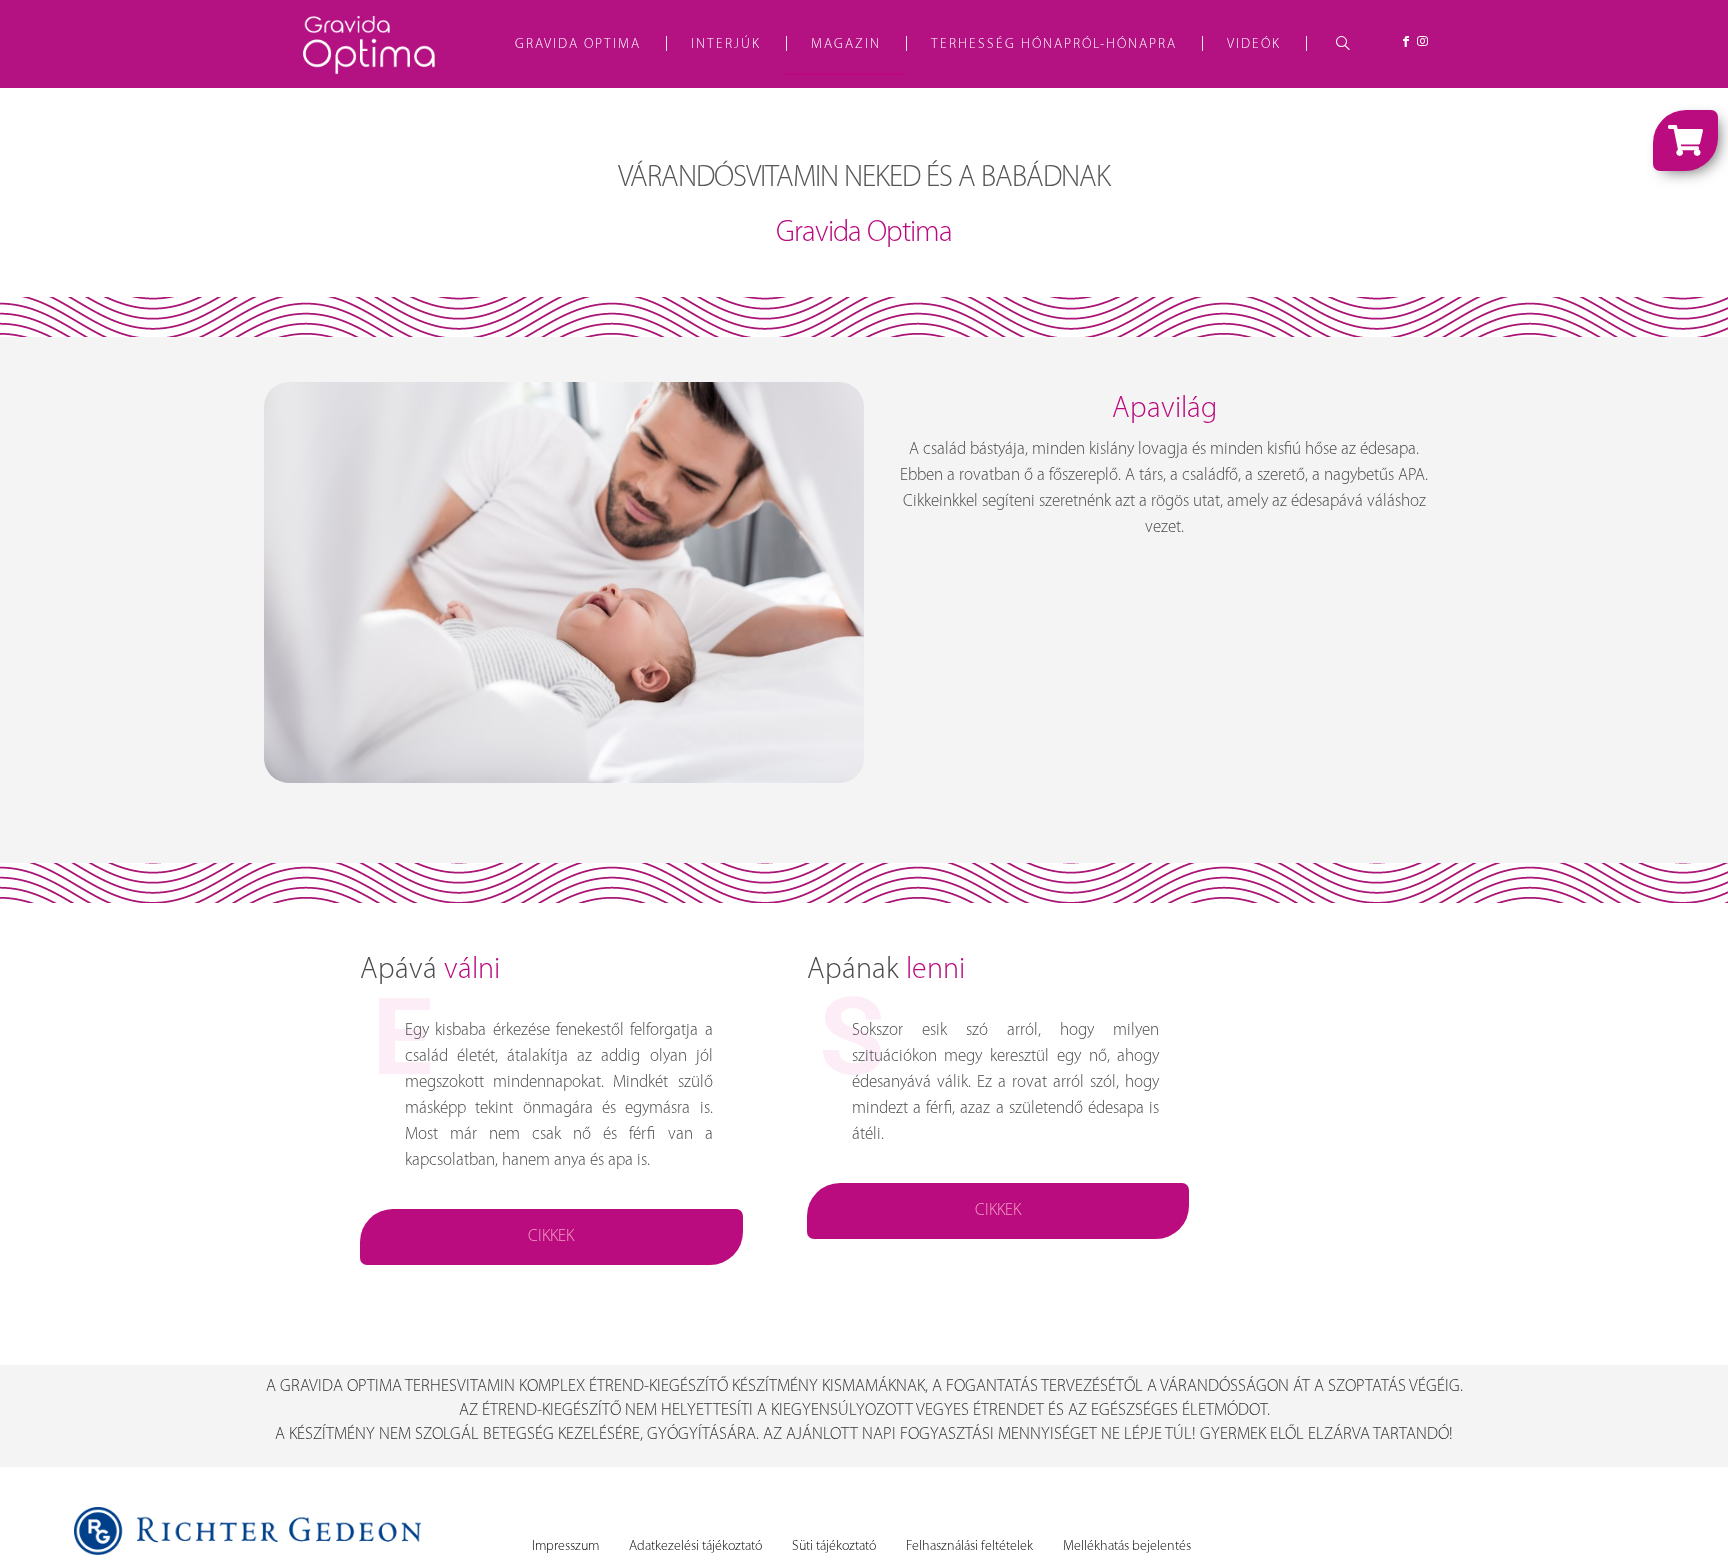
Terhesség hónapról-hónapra (1054, 44)
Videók (1254, 44)
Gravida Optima (578, 44)
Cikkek (551, 1236)
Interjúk (726, 44)
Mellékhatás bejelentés (1127, 1546)
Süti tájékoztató (834, 1546)
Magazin (846, 44)
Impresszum (565, 1546)
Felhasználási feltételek (969, 1546)
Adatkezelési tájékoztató (695, 1546)
